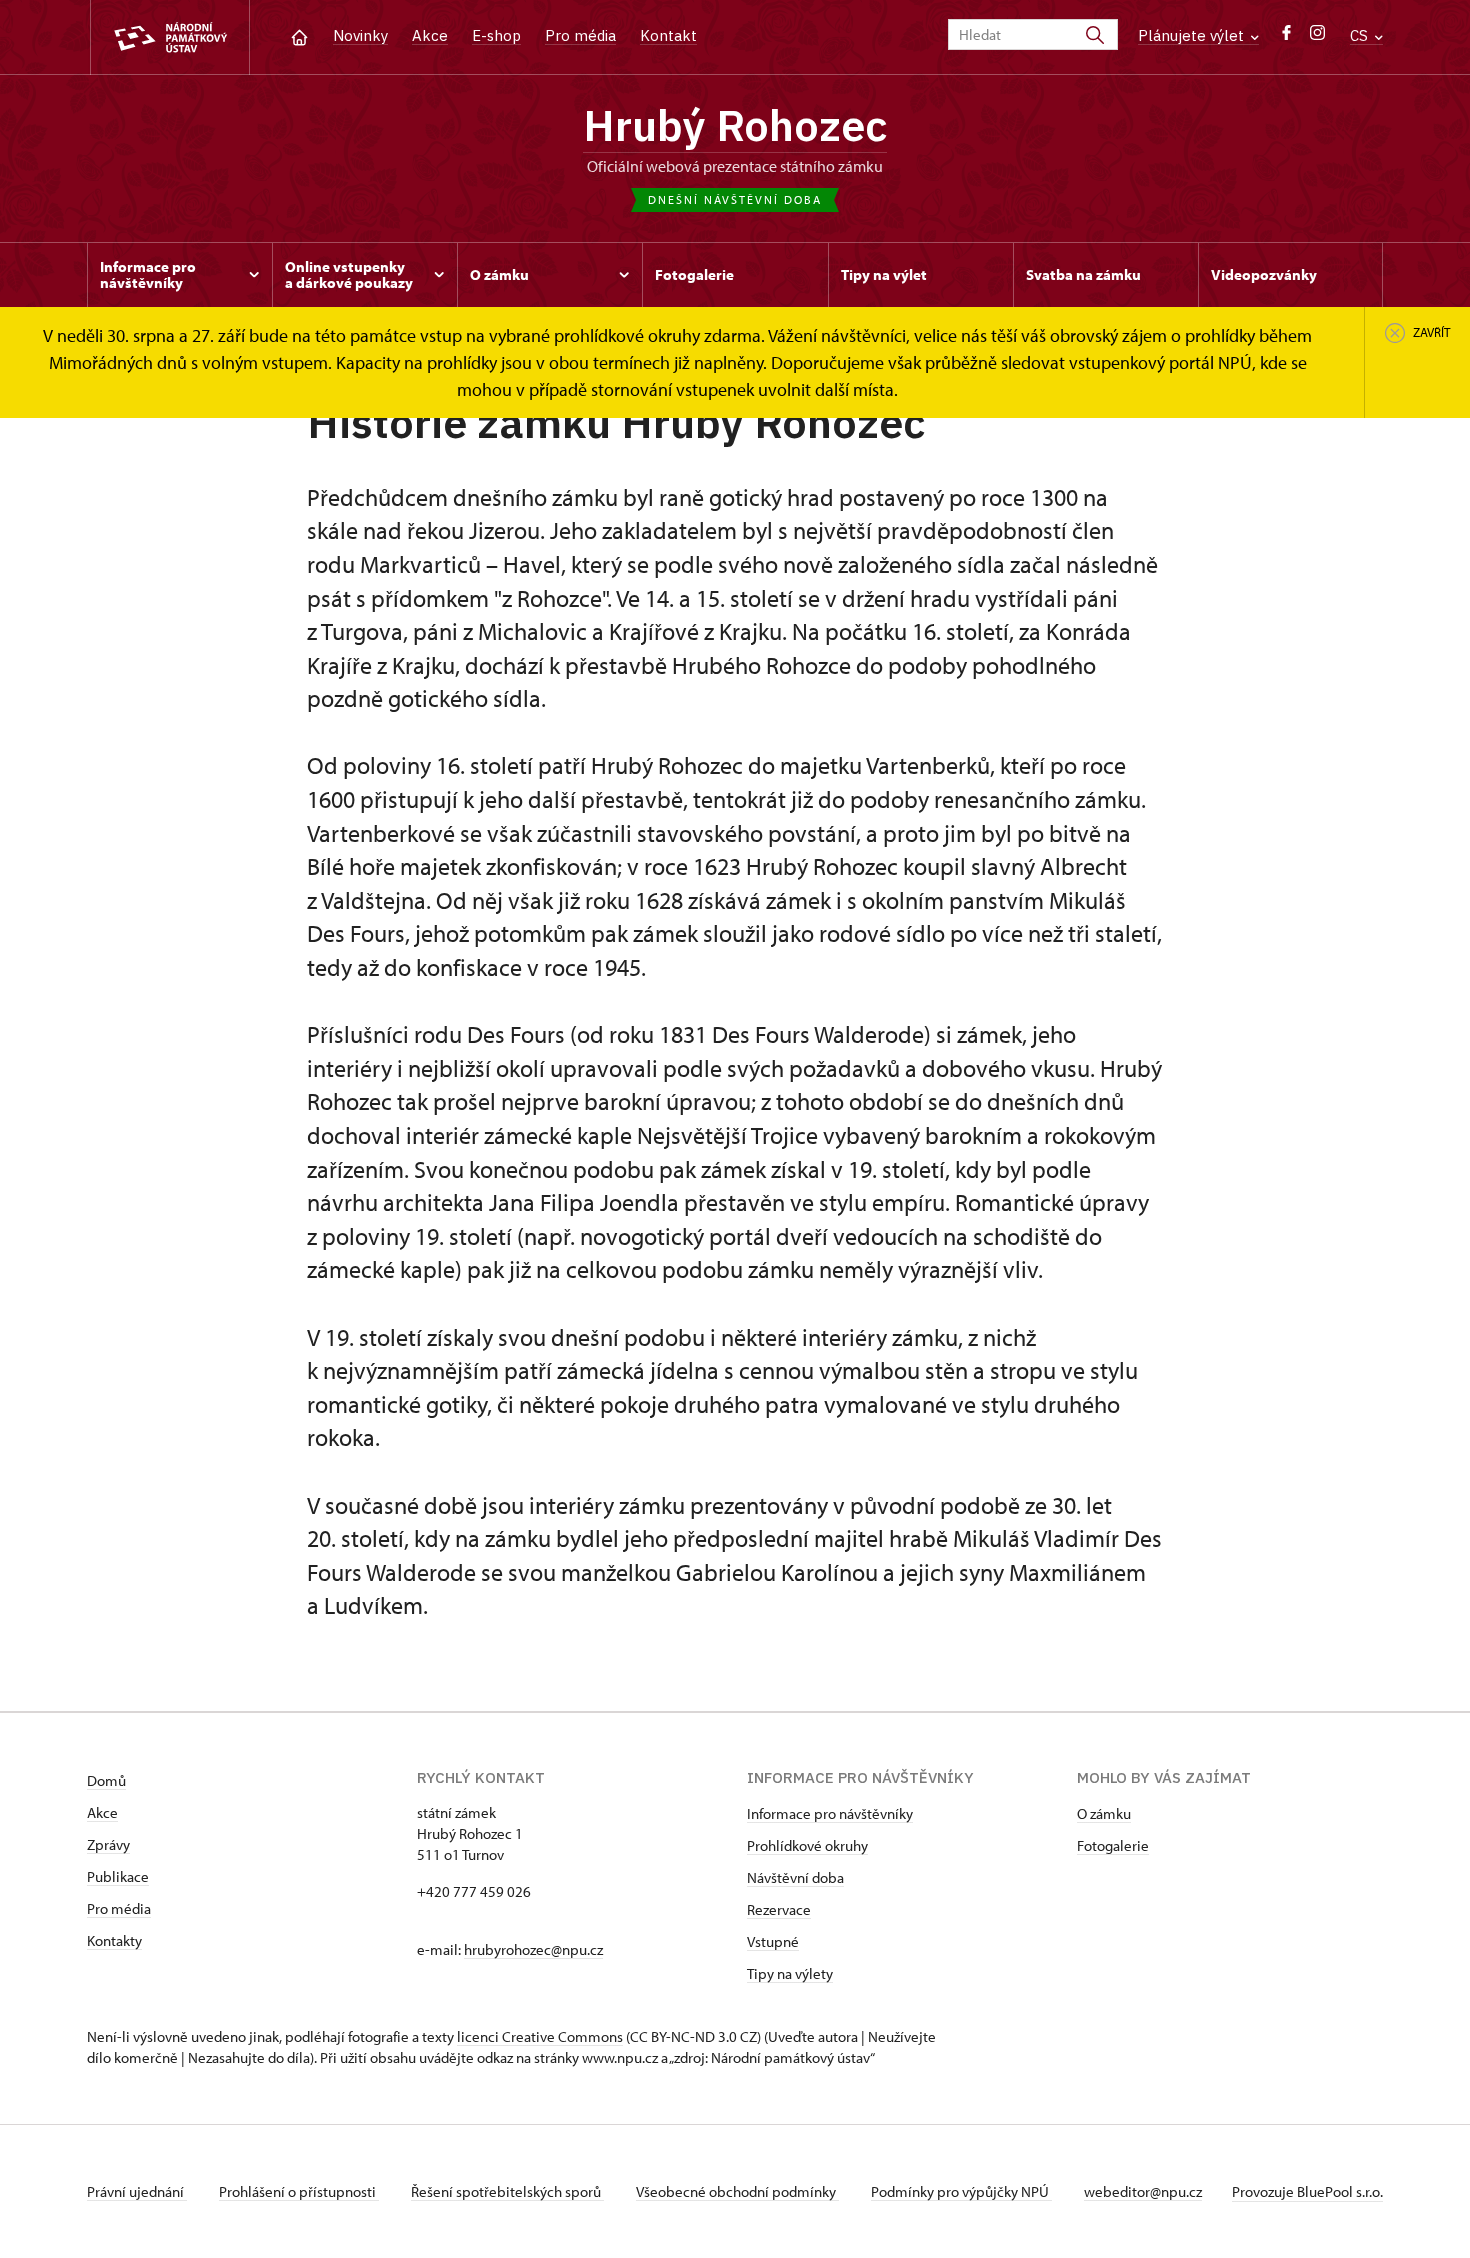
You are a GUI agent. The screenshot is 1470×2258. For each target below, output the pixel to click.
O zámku (1104, 1813)
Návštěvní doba (795, 1877)
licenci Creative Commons (540, 2036)
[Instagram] (1317, 37)
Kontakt (668, 35)
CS (1361, 35)
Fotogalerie (1113, 1845)
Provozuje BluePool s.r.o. (1307, 2191)
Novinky (360, 35)
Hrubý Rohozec (735, 125)
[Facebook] (1286, 37)
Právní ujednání (137, 2191)
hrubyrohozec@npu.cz (533, 1949)
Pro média (580, 35)
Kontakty (114, 1940)
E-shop (496, 35)
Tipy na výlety (790, 1973)
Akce (430, 35)
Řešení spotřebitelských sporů (507, 2191)
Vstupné (773, 1941)
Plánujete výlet (1193, 35)
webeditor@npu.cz (1143, 2191)
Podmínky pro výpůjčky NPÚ (961, 2191)
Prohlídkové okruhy (807, 1845)
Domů (106, 1780)
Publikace (118, 1876)
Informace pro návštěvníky (830, 1813)
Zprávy (108, 1844)
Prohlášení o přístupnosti (299, 2191)
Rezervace (779, 1909)
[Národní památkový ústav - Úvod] (170, 37)
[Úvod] (299, 35)
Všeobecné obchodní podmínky (737, 2191)
